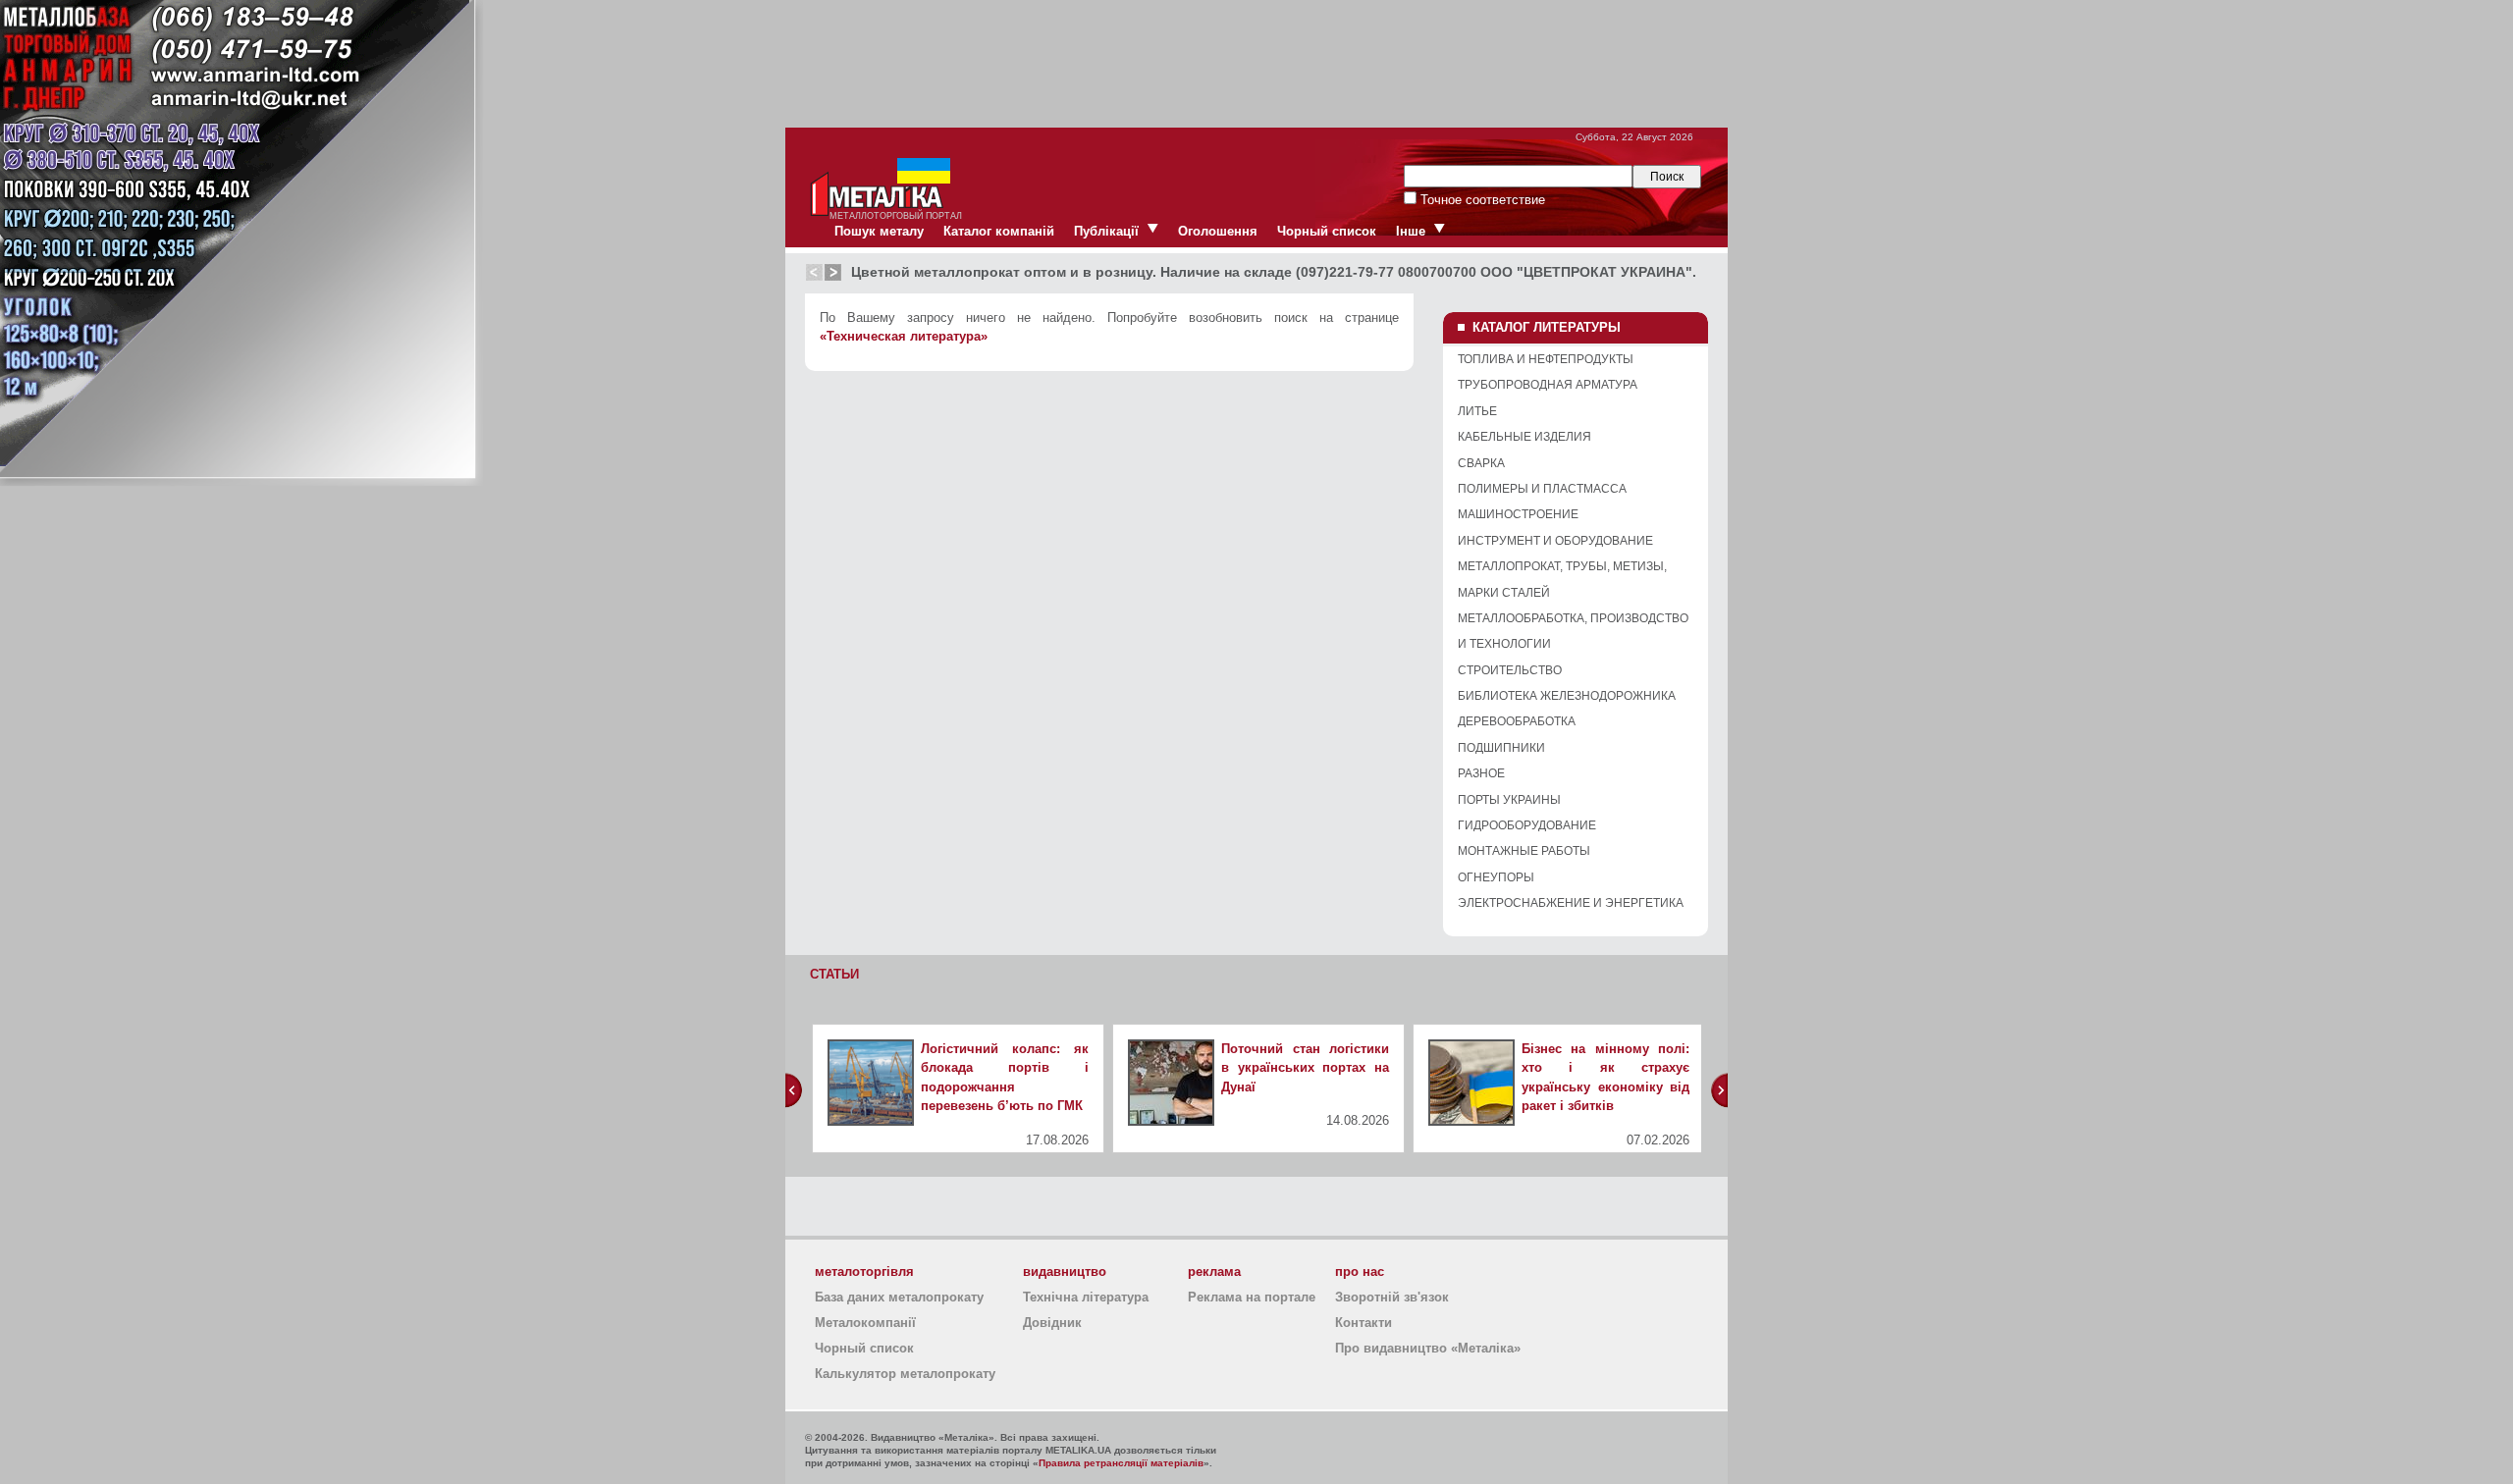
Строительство (1510, 670)
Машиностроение (1518, 514)
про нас (1360, 1272)
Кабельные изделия (1524, 437)
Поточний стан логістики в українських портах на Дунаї (1305, 1068)
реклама (1214, 1272)
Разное (1481, 773)
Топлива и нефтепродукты (1546, 359)
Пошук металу (879, 231)
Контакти (1363, 1323)
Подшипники (1501, 748)
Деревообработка (1517, 721)
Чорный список (1327, 231)
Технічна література (1086, 1297)
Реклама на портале (1252, 1297)
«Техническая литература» (904, 336)
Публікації (1106, 231)
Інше (1411, 231)
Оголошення (1218, 231)
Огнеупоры (1496, 877)
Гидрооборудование (1527, 825)
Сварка (1481, 463)
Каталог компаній (999, 231)
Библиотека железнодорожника (1567, 696)
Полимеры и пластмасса (1542, 489)
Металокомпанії (865, 1323)
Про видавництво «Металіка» (1428, 1348)
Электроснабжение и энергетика (1571, 903)
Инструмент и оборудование (1555, 541)
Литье (1477, 411)
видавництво (1065, 1272)
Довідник (1052, 1323)
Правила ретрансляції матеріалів (1121, 1463)
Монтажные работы (1524, 851)
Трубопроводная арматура (1548, 385)
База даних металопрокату (899, 1297)
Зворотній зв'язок (1392, 1297)
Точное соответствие (1481, 200)
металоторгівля (864, 1272)
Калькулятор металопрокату (905, 1374)
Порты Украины (1509, 800)
